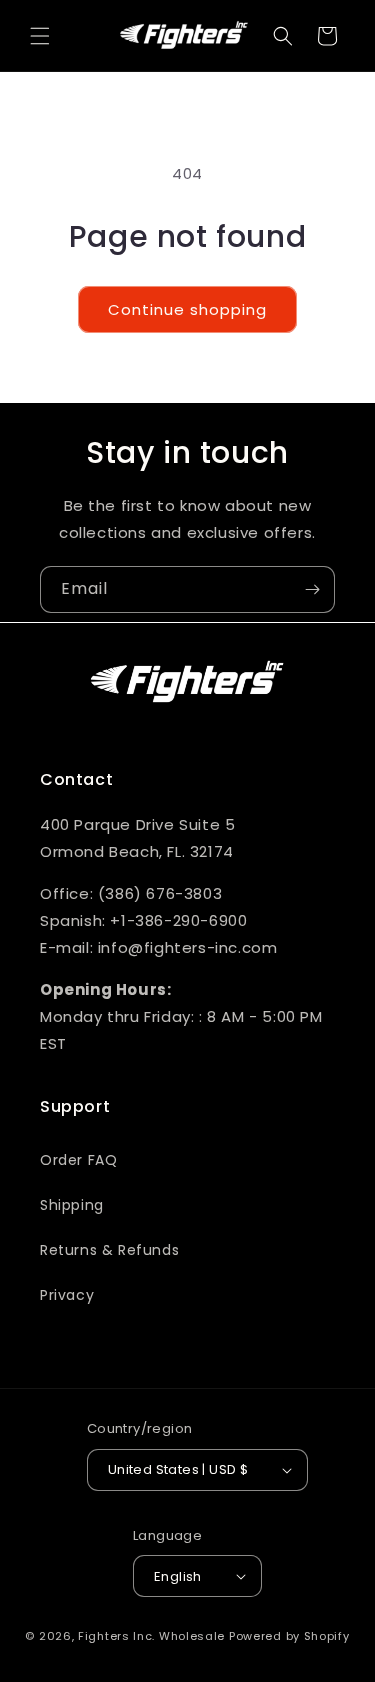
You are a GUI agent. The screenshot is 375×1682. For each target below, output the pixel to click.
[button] (40, 36)
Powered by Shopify (289, 1636)
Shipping (72, 1205)
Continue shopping (187, 309)
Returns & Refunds (109, 1250)
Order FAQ (78, 1160)
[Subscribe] (312, 589)
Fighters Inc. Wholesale (151, 1636)
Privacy (67, 1295)
